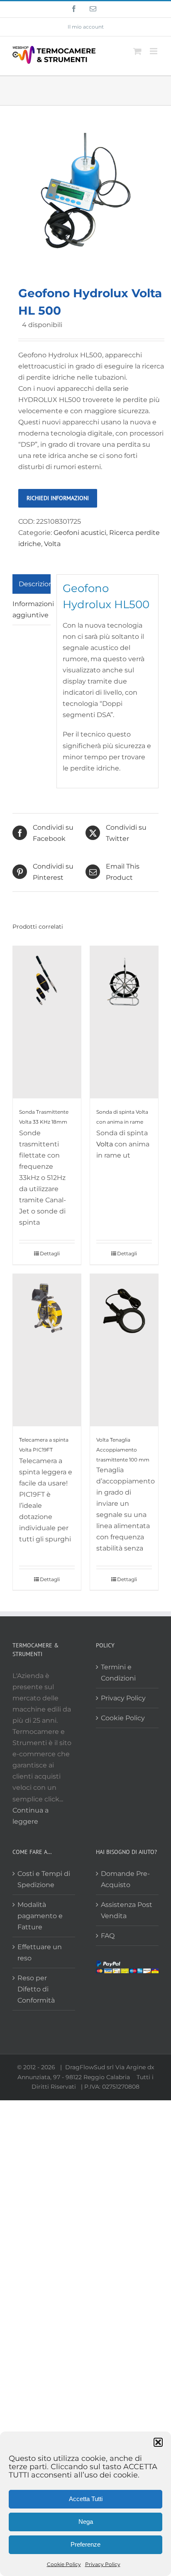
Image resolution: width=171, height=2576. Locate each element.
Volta (52, 544)
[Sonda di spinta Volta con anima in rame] (124, 1022)
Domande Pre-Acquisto (125, 1879)
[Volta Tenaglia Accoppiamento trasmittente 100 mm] (124, 1350)
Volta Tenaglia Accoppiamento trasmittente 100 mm (123, 1450)
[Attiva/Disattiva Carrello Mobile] (137, 51)
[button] (158, 2442)
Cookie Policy (64, 2564)
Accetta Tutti (86, 2499)
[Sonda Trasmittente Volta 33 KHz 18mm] (47, 1022)
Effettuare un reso (40, 1952)
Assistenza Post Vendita (127, 1910)
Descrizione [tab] (35, 584)
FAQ (108, 1936)
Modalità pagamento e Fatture (40, 1916)
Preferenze (85, 2544)
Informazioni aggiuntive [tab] (32, 609)
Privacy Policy (103, 2564)
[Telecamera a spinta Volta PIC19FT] (47, 1350)
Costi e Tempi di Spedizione (44, 1879)
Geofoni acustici (80, 533)
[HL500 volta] (85, 191)
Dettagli (50, 1253)
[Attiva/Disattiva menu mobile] (154, 51)
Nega (86, 2522)
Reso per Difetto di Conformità (36, 1989)
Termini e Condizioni (118, 1673)
